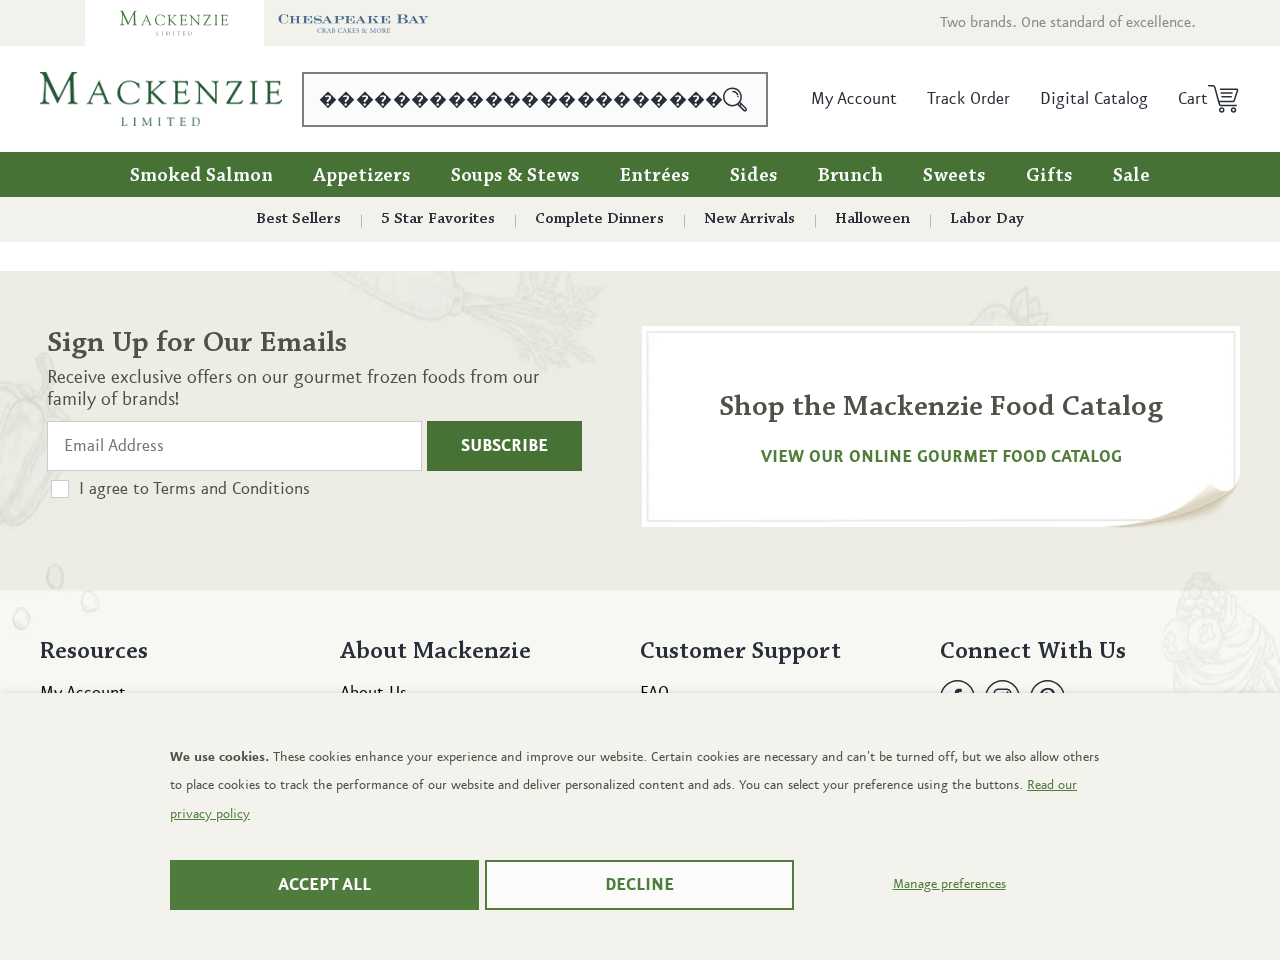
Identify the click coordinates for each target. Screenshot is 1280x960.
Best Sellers (298, 219)
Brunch (850, 176)
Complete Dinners (599, 219)
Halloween (872, 219)
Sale (1131, 176)
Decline (639, 885)
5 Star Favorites (438, 219)
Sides (754, 176)
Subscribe (504, 446)
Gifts (1049, 176)
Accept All (324, 885)
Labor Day (987, 219)
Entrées (655, 176)
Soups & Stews (515, 176)
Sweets (954, 176)
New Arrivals (749, 219)
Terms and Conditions (231, 489)
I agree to (194, 489)
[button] (1201, 99)
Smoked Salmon (201, 176)
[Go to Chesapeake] (353, 23)
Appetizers (362, 176)
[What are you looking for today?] (735, 99)
